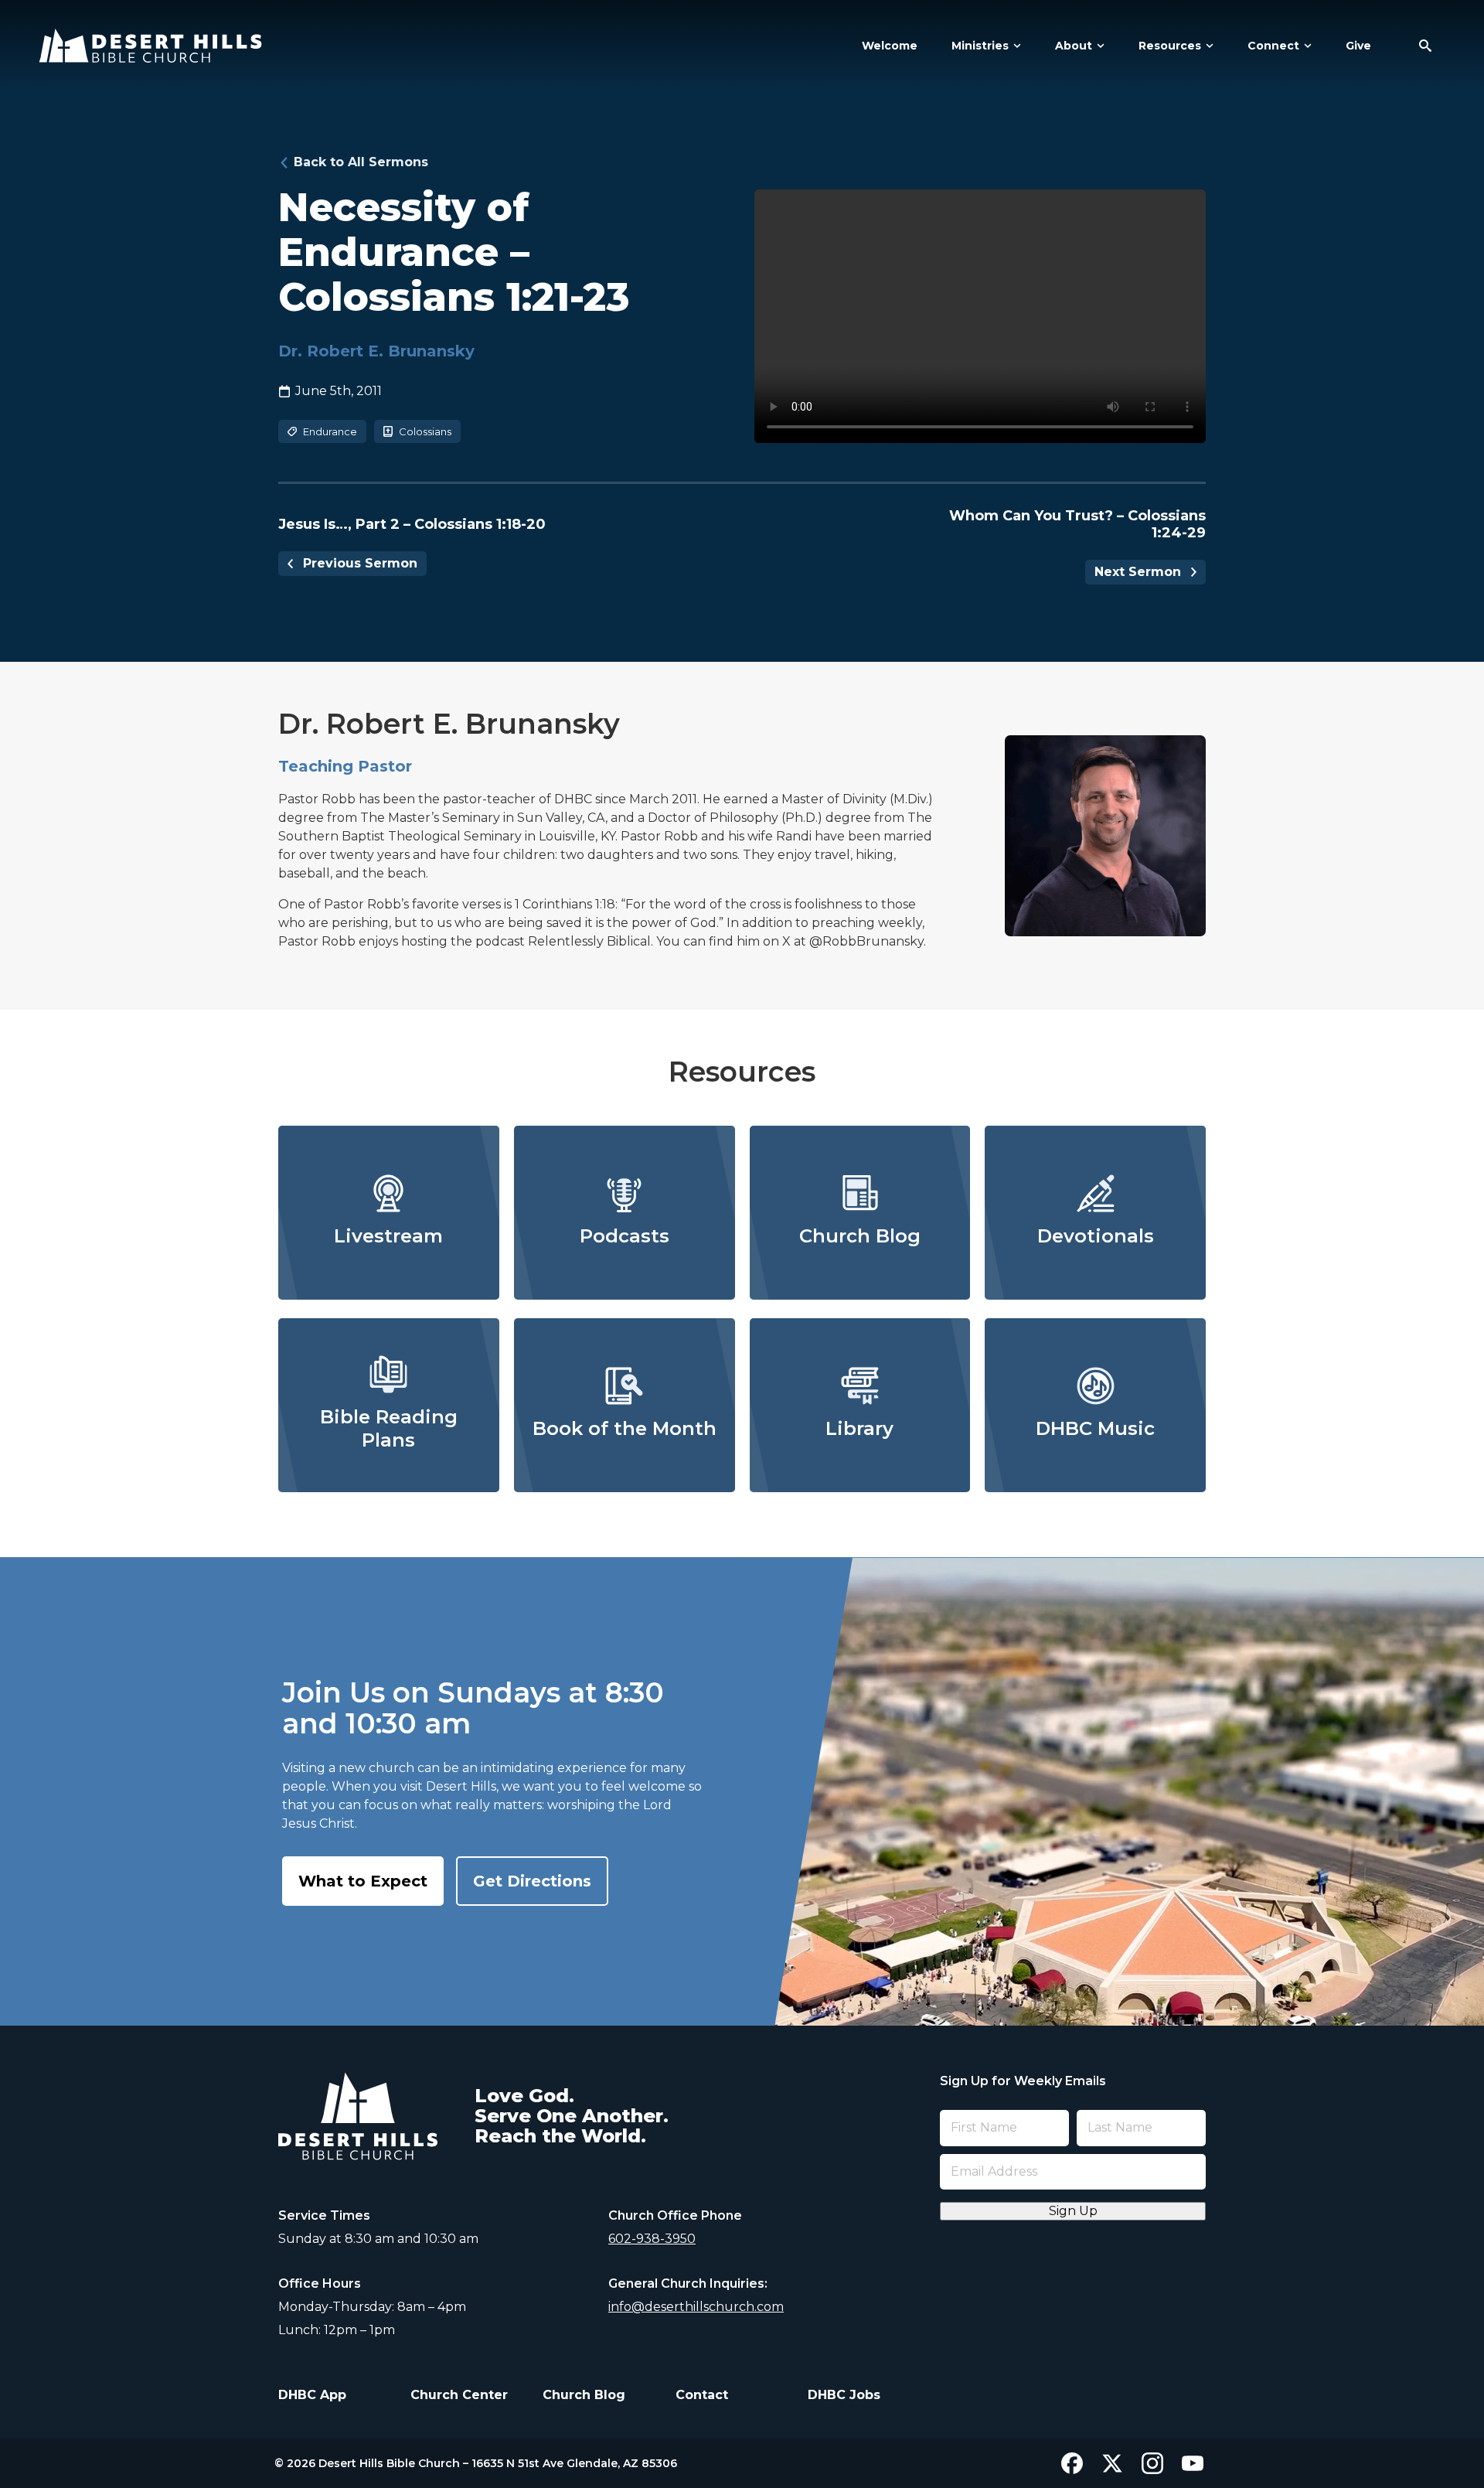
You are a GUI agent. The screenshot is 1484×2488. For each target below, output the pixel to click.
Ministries (980, 46)
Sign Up (1073, 2211)
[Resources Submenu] (1207, 46)
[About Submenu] (1098, 46)
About (1074, 46)
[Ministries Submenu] (1015, 46)
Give (1358, 46)
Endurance (330, 431)
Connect (1273, 46)
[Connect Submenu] (1305, 46)
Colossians (425, 431)
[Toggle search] (1425, 46)
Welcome (890, 46)
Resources (1170, 46)
